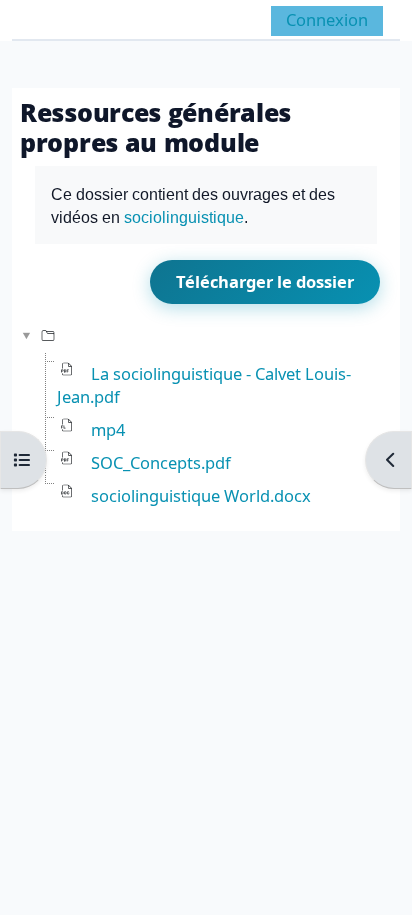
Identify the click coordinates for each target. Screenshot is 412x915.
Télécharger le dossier (265, 281)
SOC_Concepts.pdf (161, 462)
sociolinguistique (184, 217)
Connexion (327, 19)
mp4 (108, 429)
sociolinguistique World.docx (201, 495)
